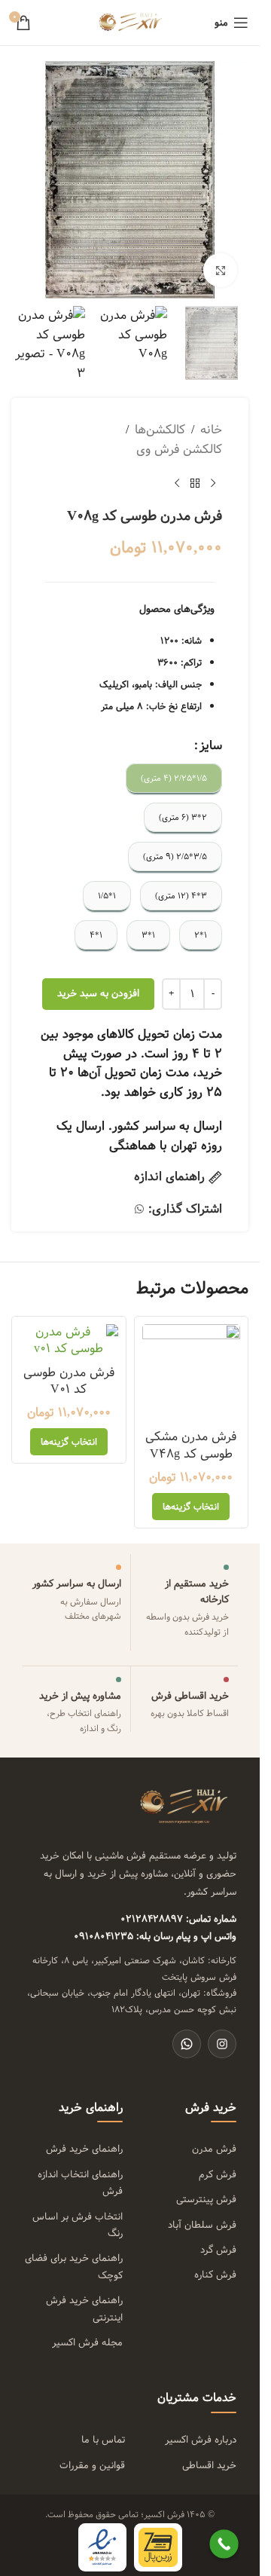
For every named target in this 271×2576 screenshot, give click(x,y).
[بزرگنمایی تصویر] (220, 270)
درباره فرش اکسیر (214, 2440)
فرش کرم (218, 2174)
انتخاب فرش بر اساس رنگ (78, 2225)
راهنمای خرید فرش (84, 2149)
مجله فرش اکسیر (87, 2342)
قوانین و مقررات (92, 2465)
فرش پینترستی (206, 2199)
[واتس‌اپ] (187, 2044)
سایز (211, 746)
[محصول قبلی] (213, 484)
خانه (211, 430)
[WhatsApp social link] (139, 1210)
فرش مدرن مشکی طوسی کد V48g (191, 1445)
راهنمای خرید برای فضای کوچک (74, 2266)
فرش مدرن (214, 2149)
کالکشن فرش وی (179, 450)
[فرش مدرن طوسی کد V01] (69, 1341)
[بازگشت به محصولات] (195, 484)
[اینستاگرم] (222, 2044)
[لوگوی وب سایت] (130, 22)
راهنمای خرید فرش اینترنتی (84, 2308)
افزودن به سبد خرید (98, 993)
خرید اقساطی (209, 2465)
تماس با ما (103, 2440)
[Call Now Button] (224, 2544)
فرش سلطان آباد (202, 2225)
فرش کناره (215, 2275)
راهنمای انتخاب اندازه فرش (80, 2183)
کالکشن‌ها (160, 430)
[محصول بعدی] (177, 484)
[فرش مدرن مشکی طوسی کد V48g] (192, 1374)
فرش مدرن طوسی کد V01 (69, 1381)
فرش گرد (218, 2250)
